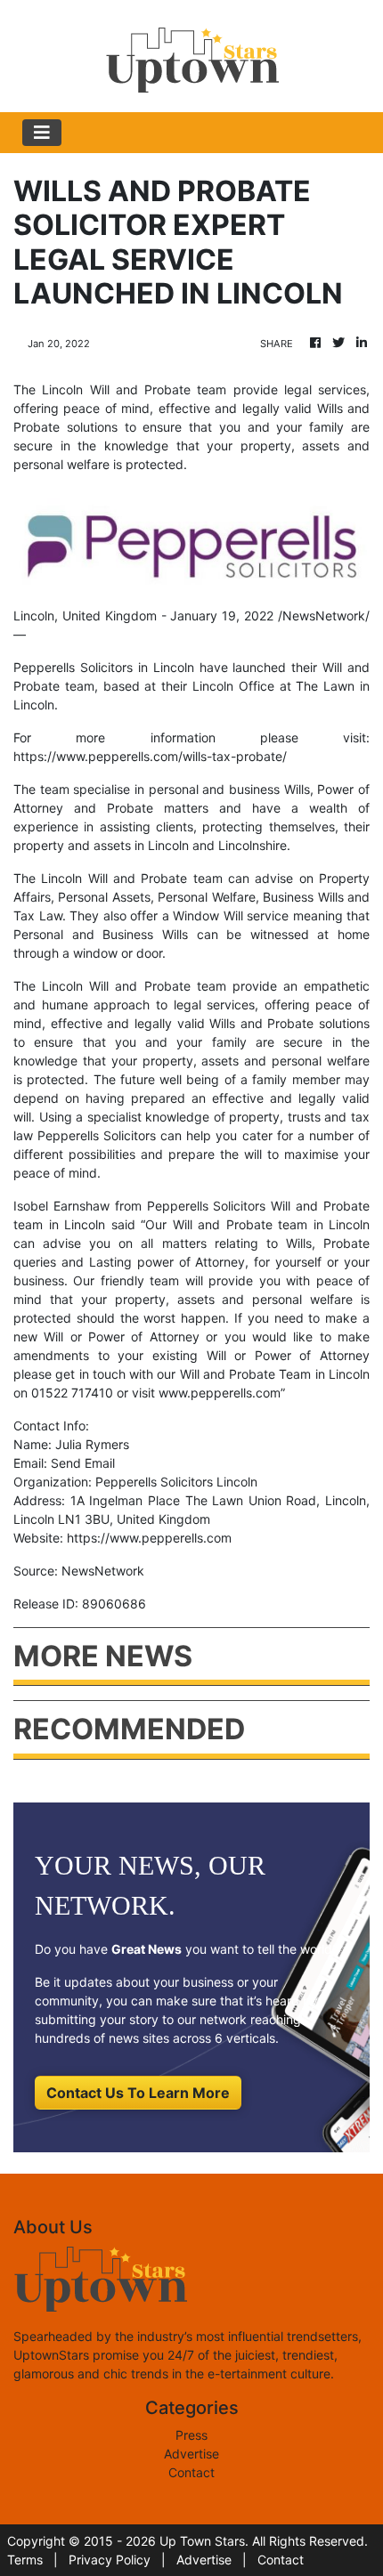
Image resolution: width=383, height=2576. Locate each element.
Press (191, 2435)
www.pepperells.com (220, 1393)
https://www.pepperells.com (149, 1538)
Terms (25, 2560)
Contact (191, 2472)
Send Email (83, 1463)
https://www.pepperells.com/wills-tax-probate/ (150, 756)
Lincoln (62, 986)
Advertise (191, 2454)
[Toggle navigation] (42, 133)
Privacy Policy (110, 2560)
